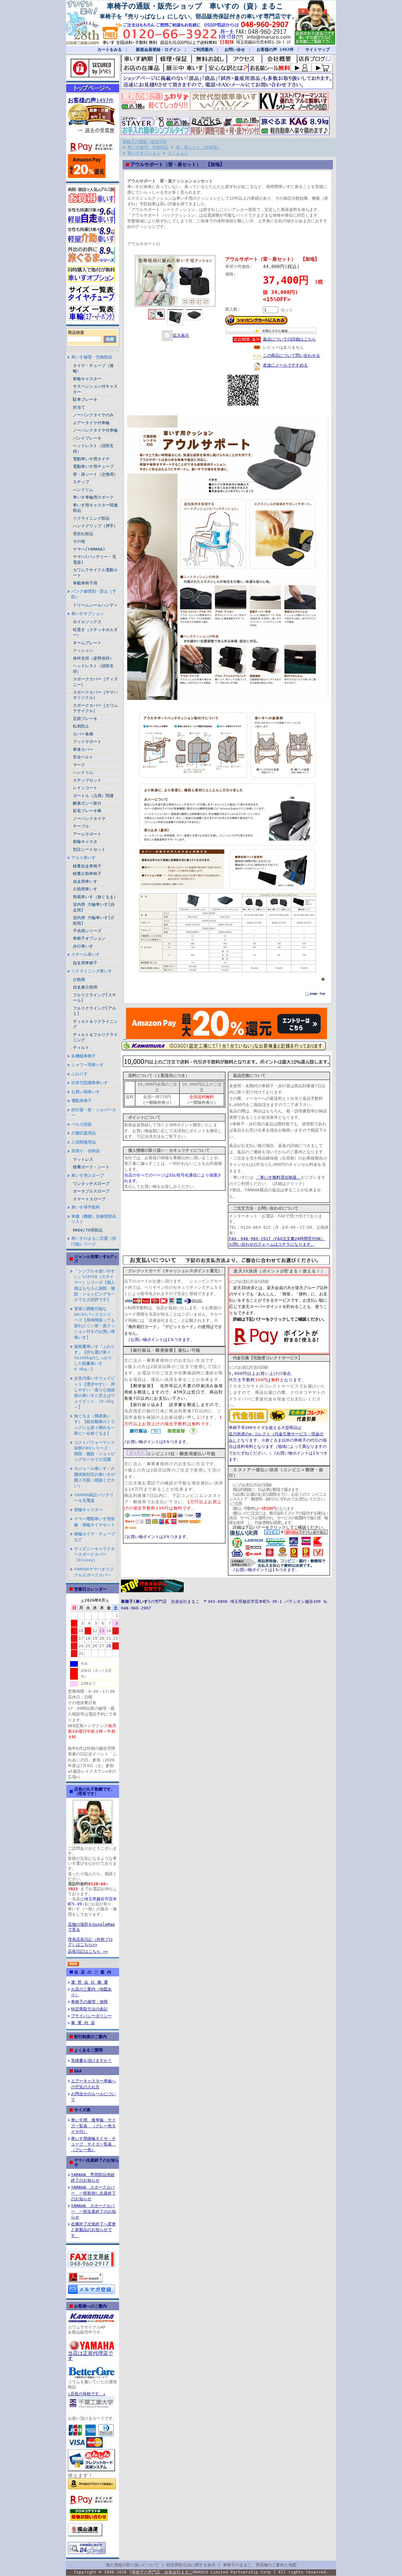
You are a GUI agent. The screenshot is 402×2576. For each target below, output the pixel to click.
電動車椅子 (81, 1101)
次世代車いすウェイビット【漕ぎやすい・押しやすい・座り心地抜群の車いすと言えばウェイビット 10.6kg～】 (95, 1393)
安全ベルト (83, 757)
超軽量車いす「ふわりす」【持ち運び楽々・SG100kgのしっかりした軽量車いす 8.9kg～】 (95, 1358)
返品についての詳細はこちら (289, 339)
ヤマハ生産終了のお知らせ (97, 2162)
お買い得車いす (86, 1092)
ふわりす (79, 1074)
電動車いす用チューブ (93, 466)
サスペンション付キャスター (95, 389)
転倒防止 (81, 726)
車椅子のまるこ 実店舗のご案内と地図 (260, 2565)
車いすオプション (88, 614)
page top (318, 993)
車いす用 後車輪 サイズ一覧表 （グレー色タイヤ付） (93, 2126)
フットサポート (87, 742)
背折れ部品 (83, 534)
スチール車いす (86, 954)
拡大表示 (181, 335)
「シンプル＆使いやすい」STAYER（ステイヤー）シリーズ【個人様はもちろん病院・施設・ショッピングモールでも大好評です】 (95, 1285)
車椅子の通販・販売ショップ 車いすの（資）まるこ (192, 6)
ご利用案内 (203, 50)
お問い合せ (235, 50)
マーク (79, 765)
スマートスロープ (89, 1199)
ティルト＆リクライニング (95, 1024)
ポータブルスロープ (91, 1191)
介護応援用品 (84, 1133)
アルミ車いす (84, 858)
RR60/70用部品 (88, 1230)
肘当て (79, 407)
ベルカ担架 (81, 1124)
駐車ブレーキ (85, 399)
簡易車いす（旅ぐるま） (95, 897)
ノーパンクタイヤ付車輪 (95, 430)
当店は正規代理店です (90, 2356)
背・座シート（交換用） (95, 474)
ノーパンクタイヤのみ (93, 415)
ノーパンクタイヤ (89, 819)
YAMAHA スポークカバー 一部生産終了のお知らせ (93, 2211)
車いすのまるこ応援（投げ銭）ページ (94, 1241)
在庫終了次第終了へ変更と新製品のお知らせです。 (93, 2230)
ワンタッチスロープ (91, 1184)
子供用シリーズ (87, 931)
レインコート (85, 788)
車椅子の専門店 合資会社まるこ (162, 2572)
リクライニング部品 (91, 518)
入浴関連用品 (84, 1142)
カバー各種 (83, 734)
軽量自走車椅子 (87, 866)
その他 (79, 541)
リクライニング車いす (92, 971)
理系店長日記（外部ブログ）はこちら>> (90, 1942)
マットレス (83, 1159)
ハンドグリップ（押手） (95, 526)
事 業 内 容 (83, 2023)
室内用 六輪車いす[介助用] (94, 920)
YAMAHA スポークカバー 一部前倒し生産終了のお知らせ (93, 2193)
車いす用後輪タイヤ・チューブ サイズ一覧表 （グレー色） (93, 2144)
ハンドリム (83, 490)
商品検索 (76, 332)
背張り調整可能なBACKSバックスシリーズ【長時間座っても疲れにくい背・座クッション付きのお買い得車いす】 (95, 1323)
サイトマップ (318, 50)
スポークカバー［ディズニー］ (95, 682)
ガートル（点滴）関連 (93, 796)
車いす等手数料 (86, 1207)
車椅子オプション (89, 938)
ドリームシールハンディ (95, 605)
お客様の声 (82, 100)
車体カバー (83, 749)
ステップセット (87, 780)
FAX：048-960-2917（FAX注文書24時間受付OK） (277, 1239)
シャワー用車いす (88, 1065)
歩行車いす (83, 946)
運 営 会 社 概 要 (90, 1982)
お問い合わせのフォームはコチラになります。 (272, 1244)
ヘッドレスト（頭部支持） (93, 448)
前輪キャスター (87, 379)
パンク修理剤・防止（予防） (94, 594)
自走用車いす (85, 881)
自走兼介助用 (85, 987)
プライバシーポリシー (91, 2016)
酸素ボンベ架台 (87, 803)
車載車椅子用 (85, 583)
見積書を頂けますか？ (91, 2061)
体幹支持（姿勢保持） (93, 658)
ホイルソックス (87, 622)
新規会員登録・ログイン (157, 50)
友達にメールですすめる (285, 365)
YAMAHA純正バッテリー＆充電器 (94, 1498)
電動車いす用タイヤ (91, 459)
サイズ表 (82, 2110)
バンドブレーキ (87, 438)
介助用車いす (85, 889)
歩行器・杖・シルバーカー (94, 1112)
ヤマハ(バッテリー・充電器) (95, 559)
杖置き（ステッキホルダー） (95, 632)
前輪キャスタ (85, 842)
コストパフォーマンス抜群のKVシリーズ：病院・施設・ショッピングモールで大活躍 (95, 1451)
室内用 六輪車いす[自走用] (94, 907)
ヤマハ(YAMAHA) (89, 549)
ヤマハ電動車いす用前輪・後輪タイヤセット (95, 1522)
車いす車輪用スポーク (93, 497)
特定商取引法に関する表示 (191, 2565)
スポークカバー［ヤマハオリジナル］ (95, 695)
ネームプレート (87, 643)
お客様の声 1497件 (275, 50)
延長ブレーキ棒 (87, 811)
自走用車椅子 (85, 963)
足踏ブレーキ (85, 719)
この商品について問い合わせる (291, 355)
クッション (83, 650)
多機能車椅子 (84, 1056)
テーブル (81, 826)
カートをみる (110, 50)
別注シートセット (89, 849)
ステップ (81, 482)
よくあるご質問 (88, 2050)
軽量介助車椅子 (87, 874)
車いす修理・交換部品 (92, 357)
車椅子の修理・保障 (89, 2002)
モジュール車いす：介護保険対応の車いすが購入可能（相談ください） (95, 1477)
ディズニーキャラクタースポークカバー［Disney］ (95, 1554)
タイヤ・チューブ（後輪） (93, 368)
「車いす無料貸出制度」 (278, 1177)
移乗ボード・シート (91, 1167)
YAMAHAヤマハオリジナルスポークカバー (94, 1572)
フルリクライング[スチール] (95, 998)
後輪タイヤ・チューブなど (95, 1537)
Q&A (78, 2071)
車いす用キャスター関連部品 (95, 508)
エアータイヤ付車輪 (91, 423)
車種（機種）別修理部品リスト (94, 1219)
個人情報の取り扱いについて (132, 2565)
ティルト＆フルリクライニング (95, 1037)
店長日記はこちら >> (88, 1951)
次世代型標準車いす (90, 1083)
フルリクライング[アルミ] (95, 1011)
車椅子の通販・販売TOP (145, 142)
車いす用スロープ (88, 1175)
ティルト (81, 1047)
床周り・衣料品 (86, 1151)
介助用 (79, 980)
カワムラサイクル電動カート (95, 573)
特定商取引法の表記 (89, 2009)
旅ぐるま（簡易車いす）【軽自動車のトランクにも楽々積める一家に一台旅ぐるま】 (95, 1424)
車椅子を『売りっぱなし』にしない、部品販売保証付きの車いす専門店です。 (198, 16)
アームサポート (87, 834)
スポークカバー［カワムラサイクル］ (95, 708)
